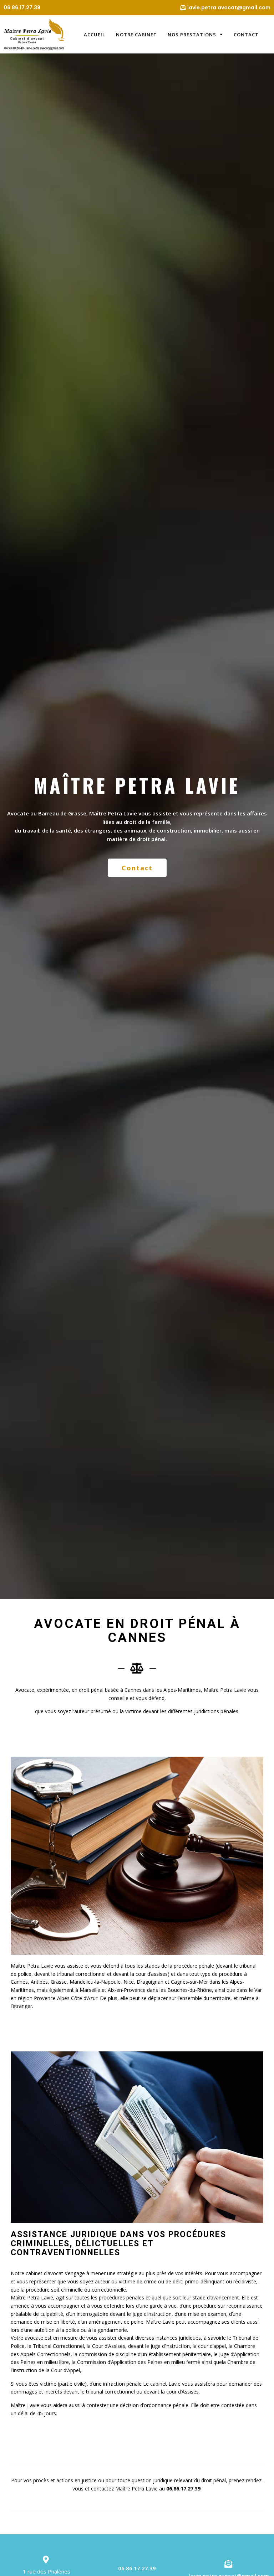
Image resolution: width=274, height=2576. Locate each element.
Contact (246, 35)
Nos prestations (192, 35)
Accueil (95, 35)
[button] (137, 868)
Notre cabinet (136, 35)
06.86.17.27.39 (183, 2489)
